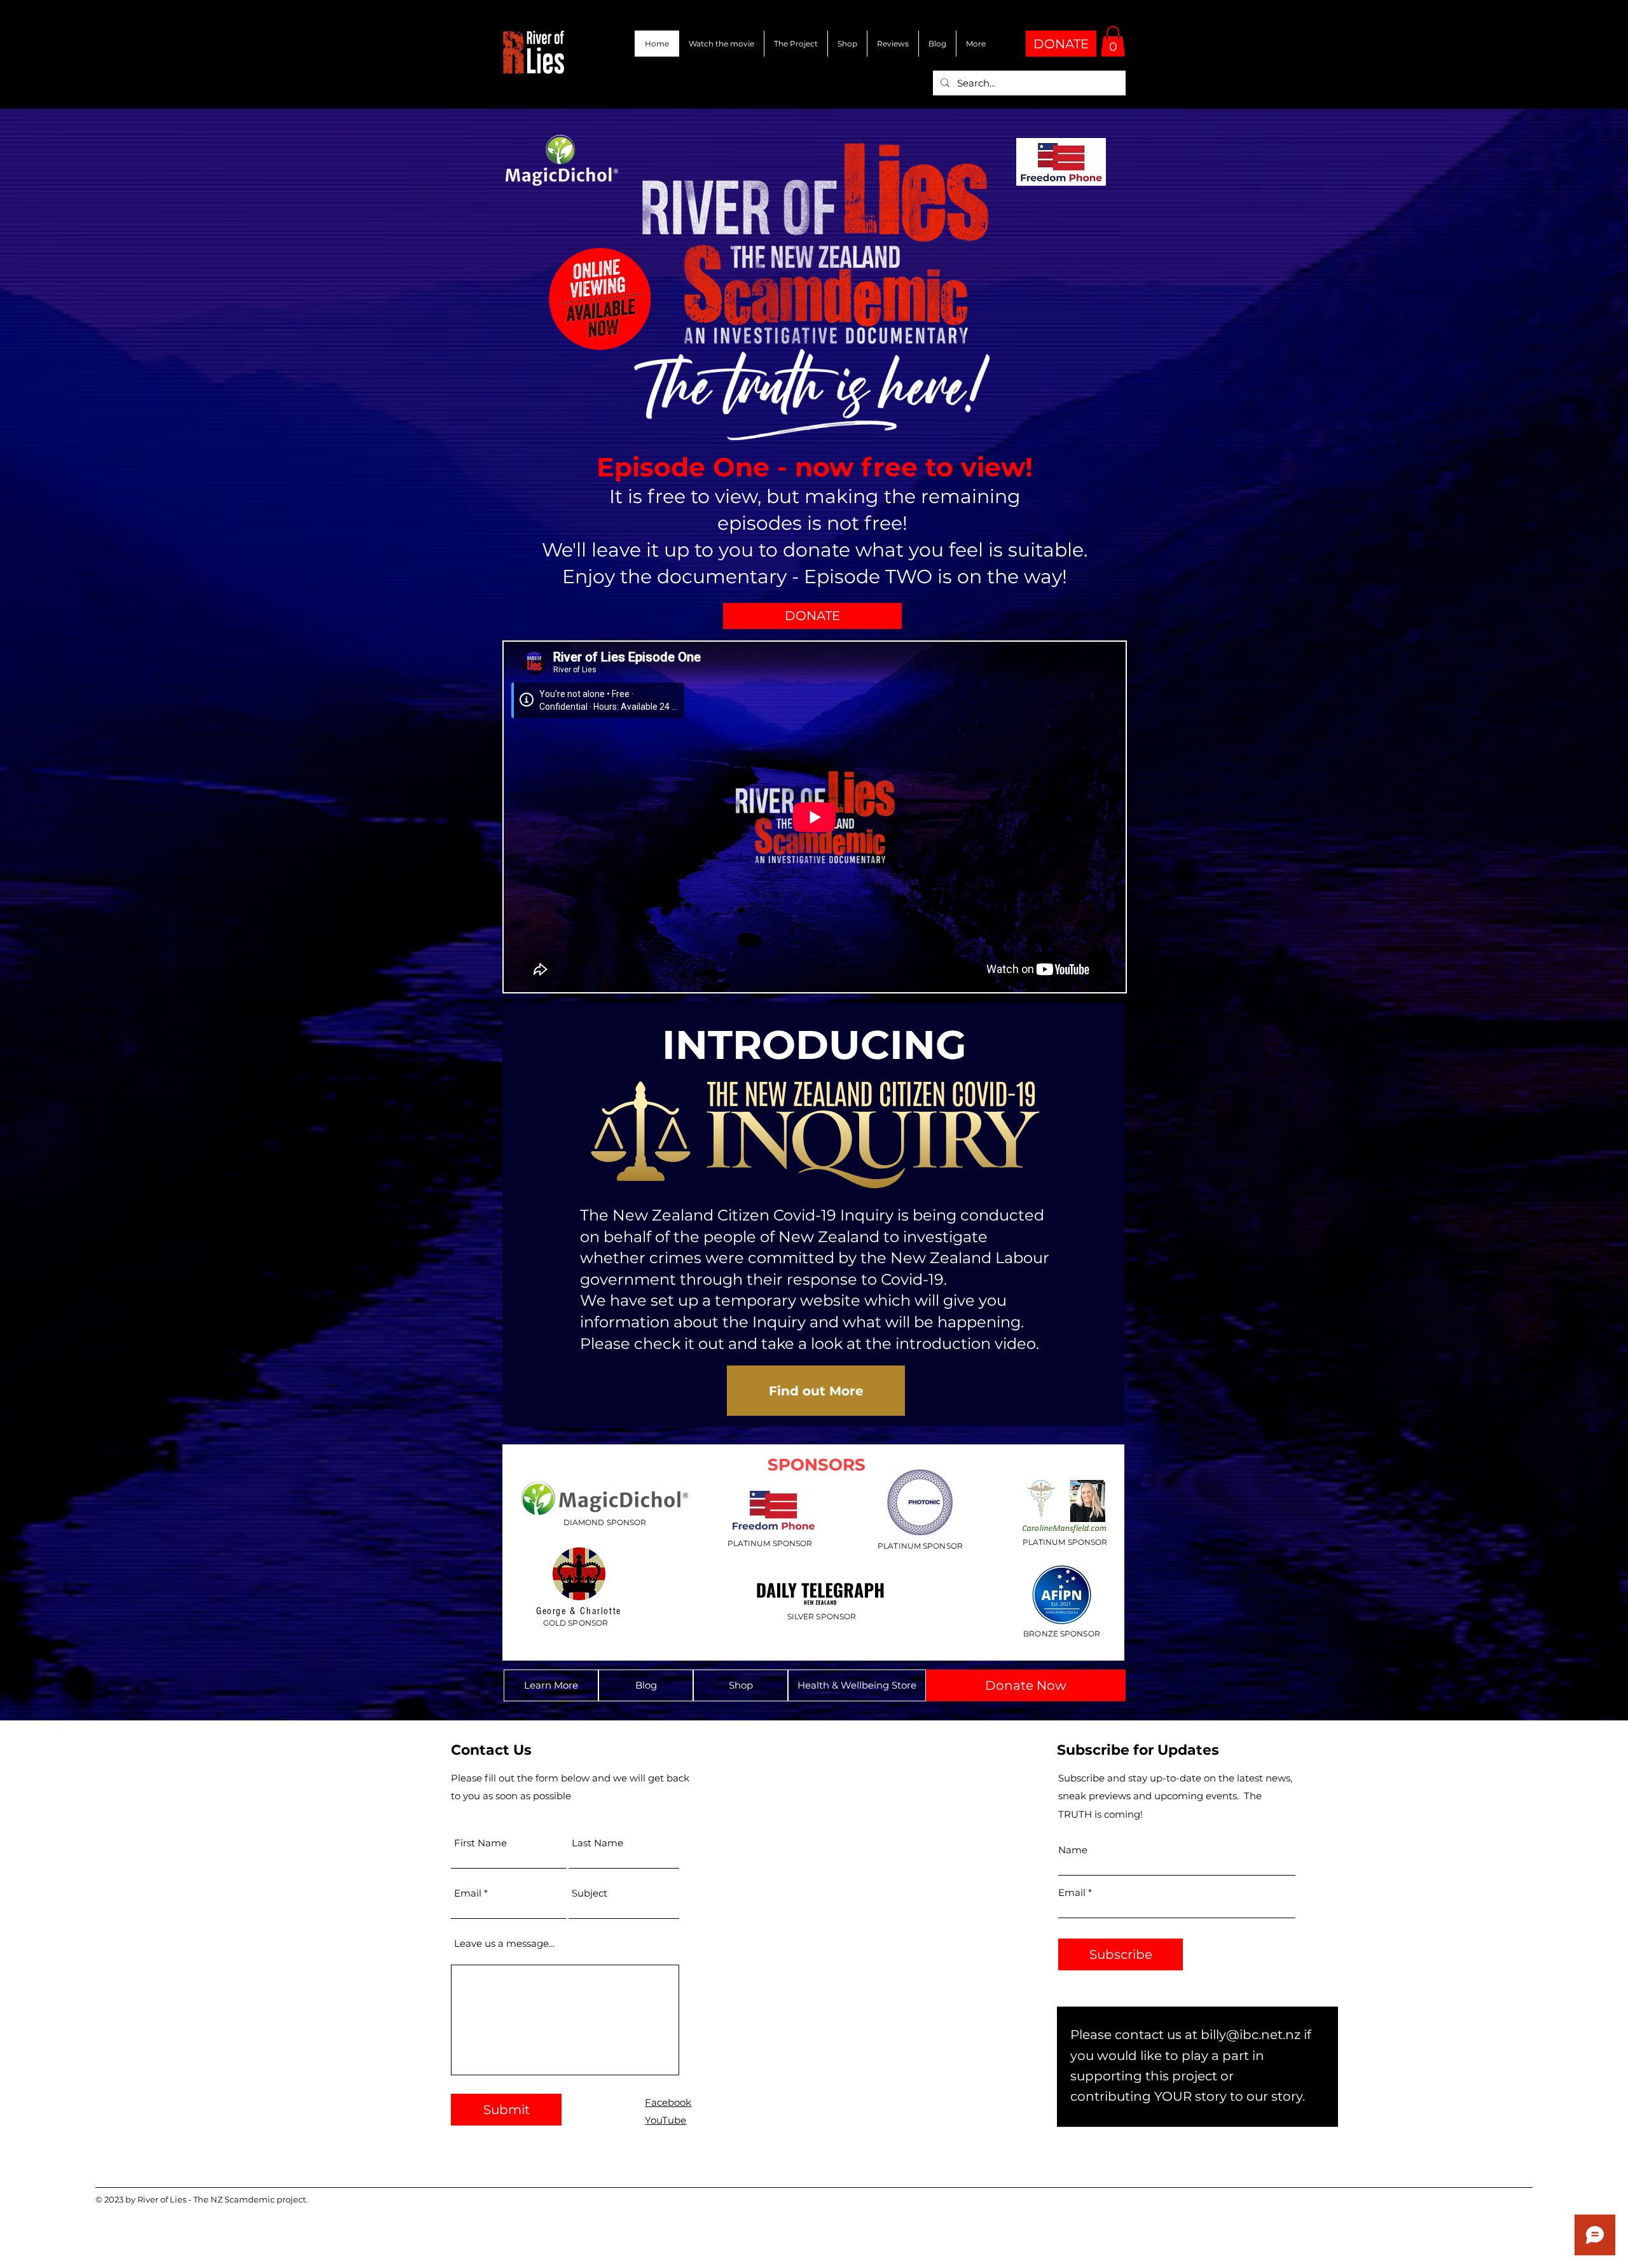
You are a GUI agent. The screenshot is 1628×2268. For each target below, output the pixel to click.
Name (1073, 1850)
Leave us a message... (504, 1943)
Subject (590, 1893)
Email (468, 1893)
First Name (480, 1843)
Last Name (597, 1843)
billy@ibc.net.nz (1251, 2035)
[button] (1113, 41)
